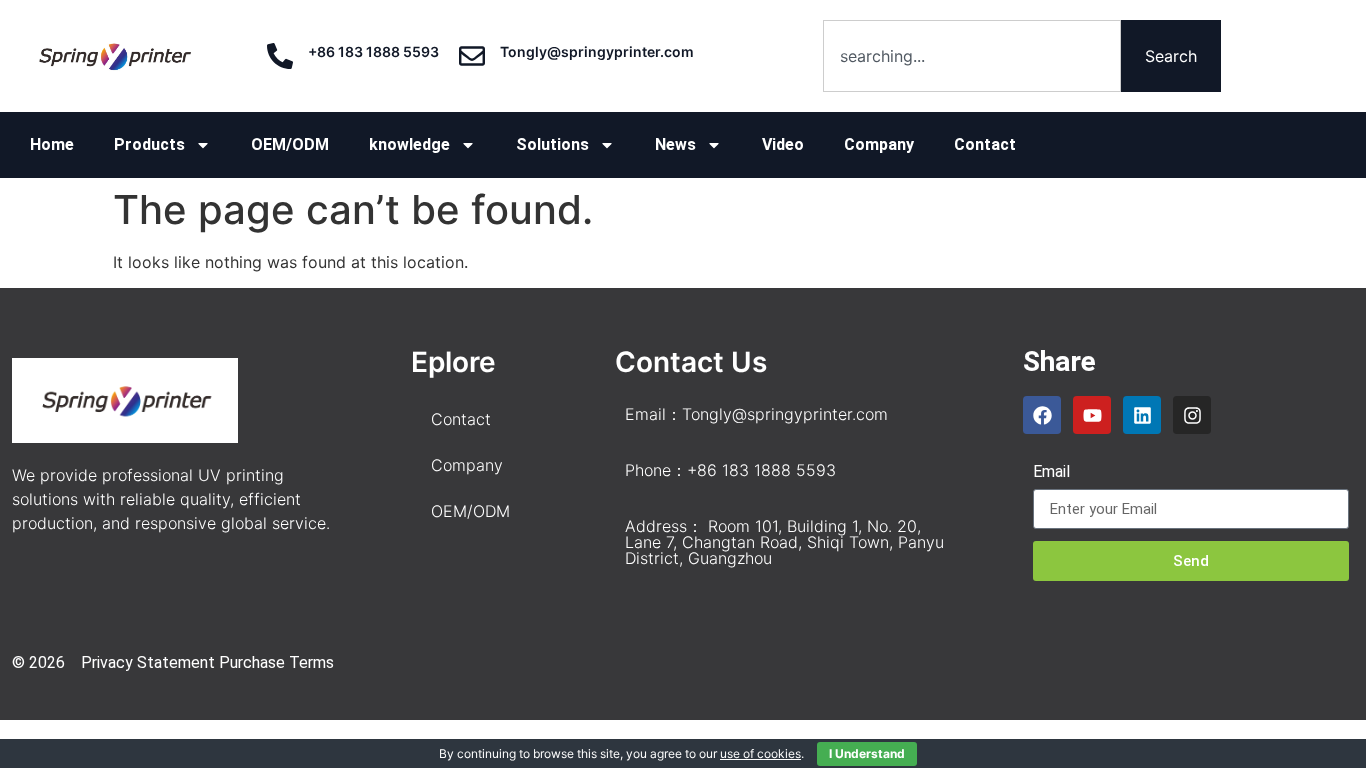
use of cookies (760, 753)
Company (879, 144)
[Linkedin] (1142, 415)
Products (149, 144)
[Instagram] (1192, 415)
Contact (985, 144)
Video (783, 144)
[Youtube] (1092, 415)
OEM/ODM (290, 144)
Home (52, 144)
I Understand (867, 753)
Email (1051, 472)
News (675, 144)
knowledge (409, 144)
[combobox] (972, 56)
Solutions (552, 144)
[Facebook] (1042, 415)
